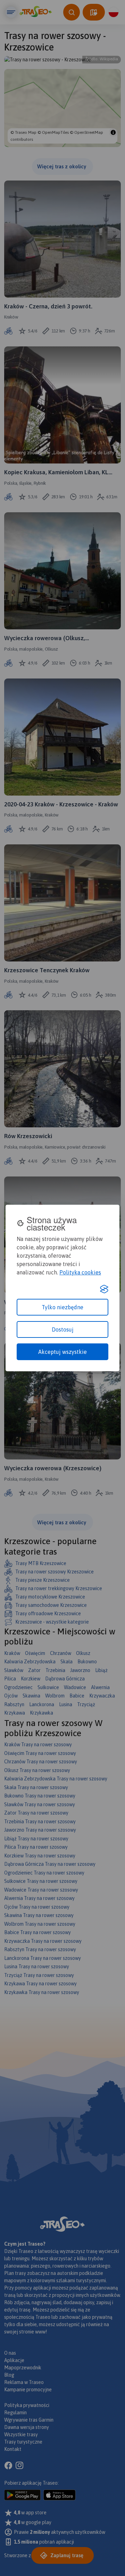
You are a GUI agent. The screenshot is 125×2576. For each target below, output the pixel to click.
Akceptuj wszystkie (62, 1352)
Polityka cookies (80, 1272)
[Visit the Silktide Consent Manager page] (104, 1289)
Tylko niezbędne (62, 1307)
